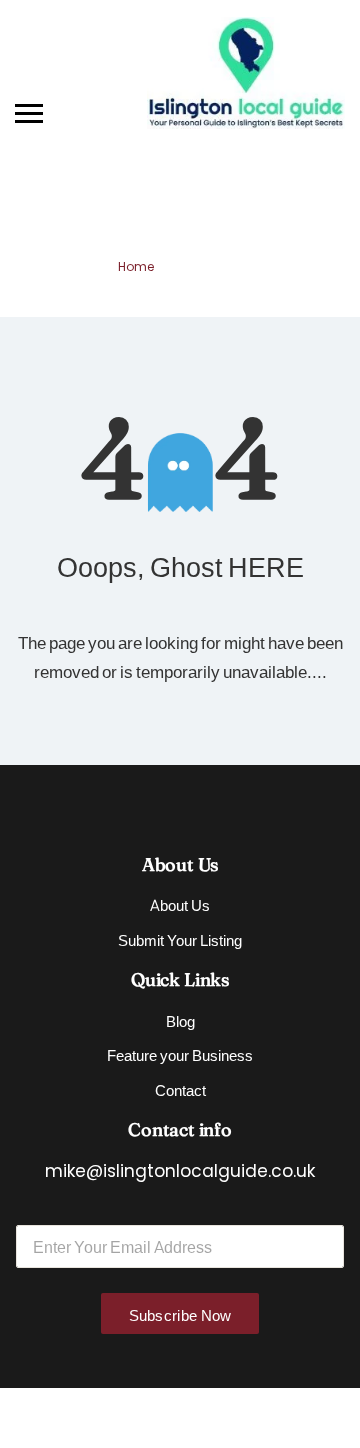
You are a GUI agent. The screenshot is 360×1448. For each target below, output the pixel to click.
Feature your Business (180, 1054)
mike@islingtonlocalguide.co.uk (180, 1171)
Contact (180, 1089)
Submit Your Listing (180, 939)
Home (136, 266)
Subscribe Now (180, 1314)
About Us (180, 904)
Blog (180, 1020)
